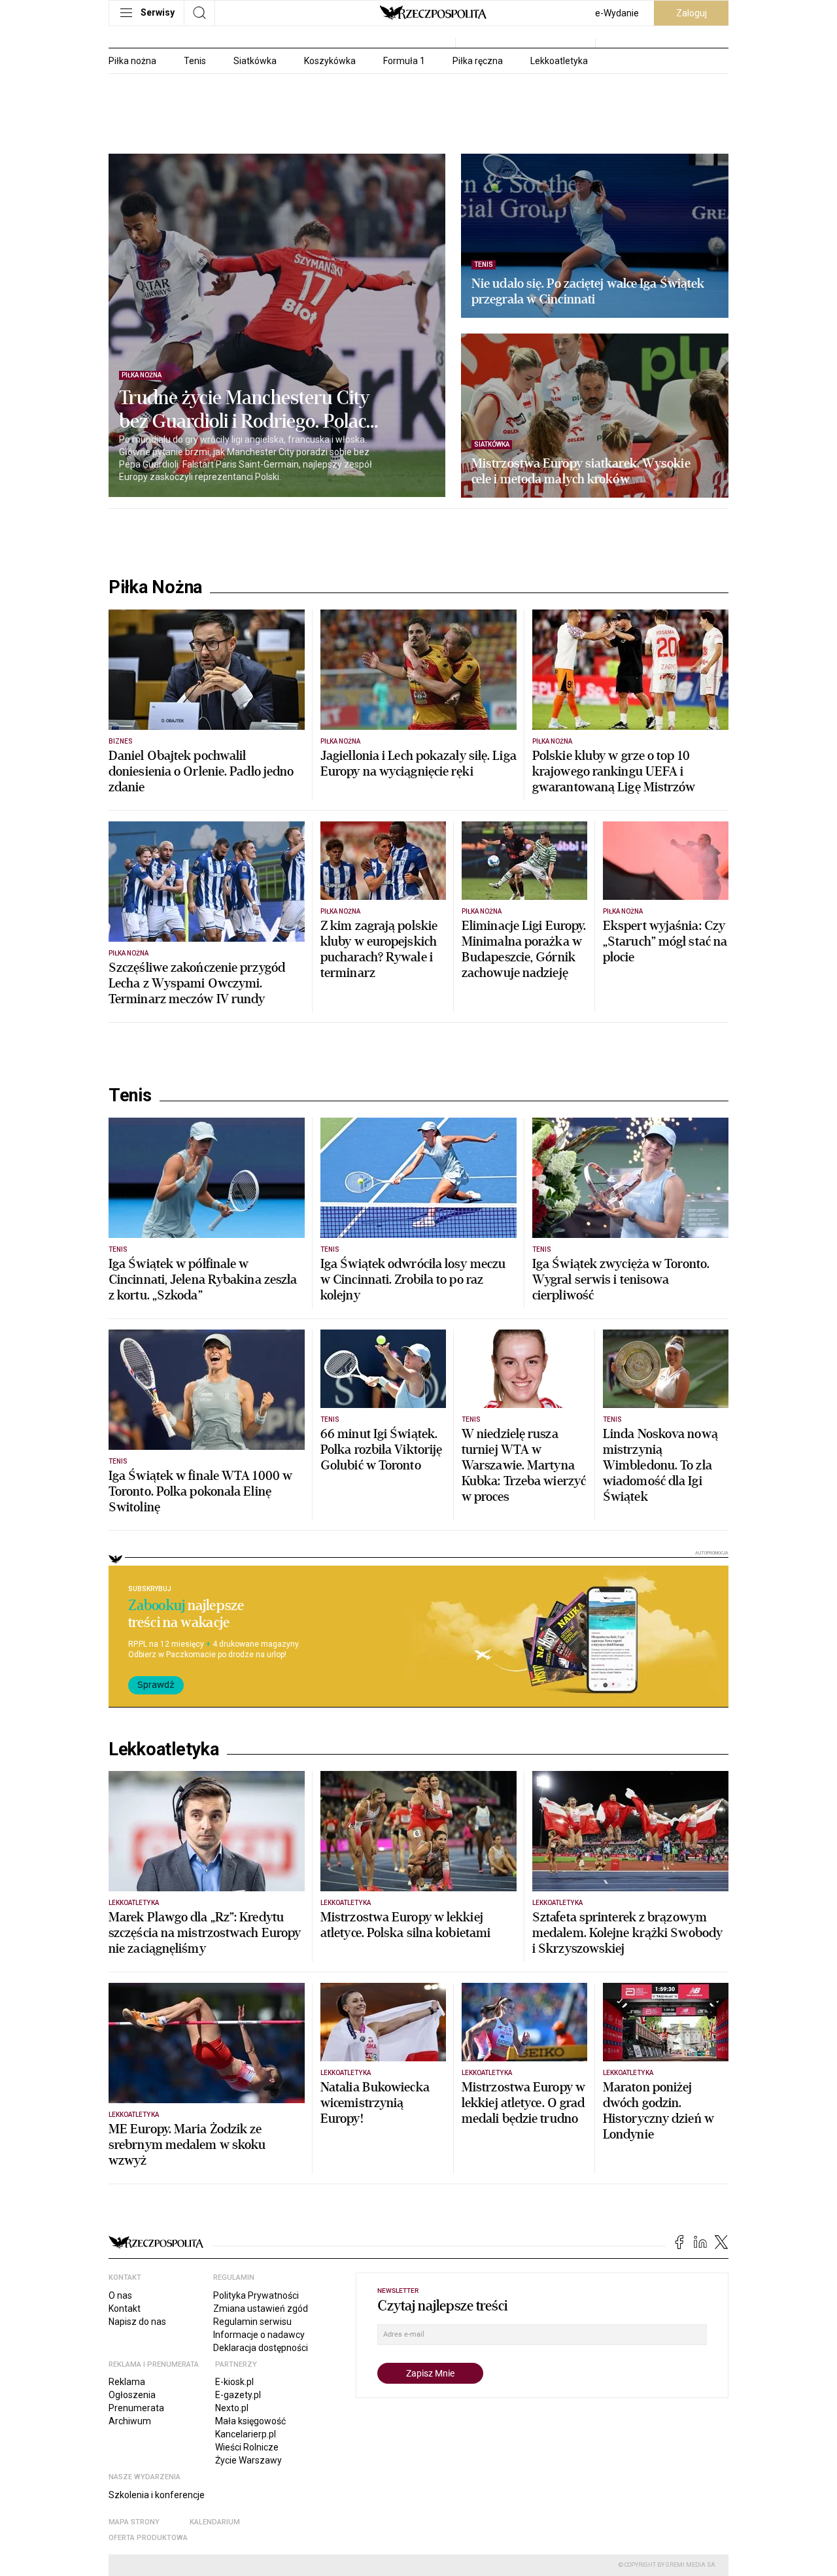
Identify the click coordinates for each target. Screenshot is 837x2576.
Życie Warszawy (248, 2460)
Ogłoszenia (132, 2395)
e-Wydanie (617, 13)
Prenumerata (136, 2408)
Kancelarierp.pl (246, 2434)
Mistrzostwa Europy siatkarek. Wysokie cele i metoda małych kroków (581, 472)
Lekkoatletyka (559, 61)
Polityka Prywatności (256, 2295)
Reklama (127, 2382)
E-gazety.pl (238, 2395)
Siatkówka (255, 61)
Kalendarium (215, 2522)
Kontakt (125, 2309)
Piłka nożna (132, 61)
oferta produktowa (148, 2538)
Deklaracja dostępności (261, 2348)
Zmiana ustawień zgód (261, 2309)
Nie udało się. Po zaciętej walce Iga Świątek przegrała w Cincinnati (588, 292)
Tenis (195, 61)
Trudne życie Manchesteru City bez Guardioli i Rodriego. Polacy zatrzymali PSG (248, 410)
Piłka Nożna (155, 587)
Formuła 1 (404, 61)
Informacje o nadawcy (259, 2335)
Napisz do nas (137, 2322)
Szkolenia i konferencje (157, 2495)
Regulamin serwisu (252, 2322)
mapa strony (134, 2522)
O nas (120, 2295)
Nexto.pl (232, 2408)
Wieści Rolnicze (247, 2447)
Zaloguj (692, 13)
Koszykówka (330, 61)
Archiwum (130, 2421)
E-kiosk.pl (234, 2382)
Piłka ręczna (478, 61)
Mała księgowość (250, 2421)
